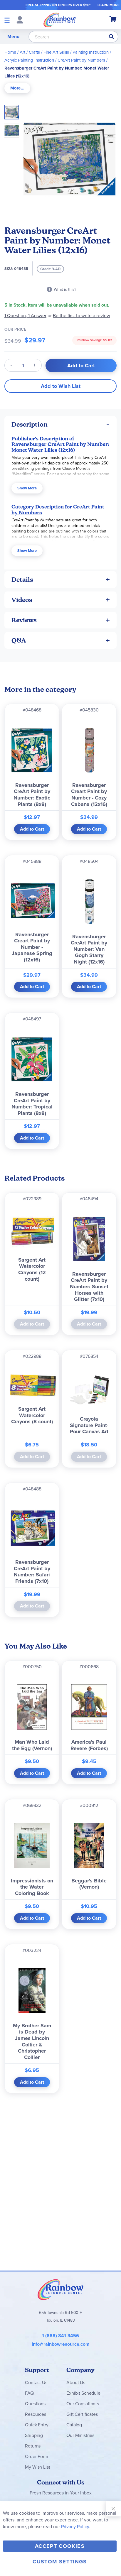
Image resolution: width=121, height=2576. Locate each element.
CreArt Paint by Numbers (81, 60)
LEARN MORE (109, 5)
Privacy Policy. (76, 2527)
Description (30, 424)
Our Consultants (83, 2404)
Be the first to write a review (81, 316)
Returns (33, 2446)
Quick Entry (37, 2425)
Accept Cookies (60, 2546)
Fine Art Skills (56, 52)
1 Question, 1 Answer (25, 316)
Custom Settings (60, 2562)
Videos (22, 600)
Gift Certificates (82, 2414)
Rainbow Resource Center (60, 2289)
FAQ (29, 2393)
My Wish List (37, 2467)
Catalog (74, 2425)
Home (10, 52)
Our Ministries (80, 2435)
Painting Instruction (91, 52)
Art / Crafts (30, 52)
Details (22, 580)
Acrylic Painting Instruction (29, 60)
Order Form (36, 2456)
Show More (27, 488)
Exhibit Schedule (83, 2393)
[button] (12, 129)
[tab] (17, 88)
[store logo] (60, 20)
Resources (36, 2414)
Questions (35, 2404)
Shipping (34, 2435)
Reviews (24, 620)
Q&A (19, 640)
